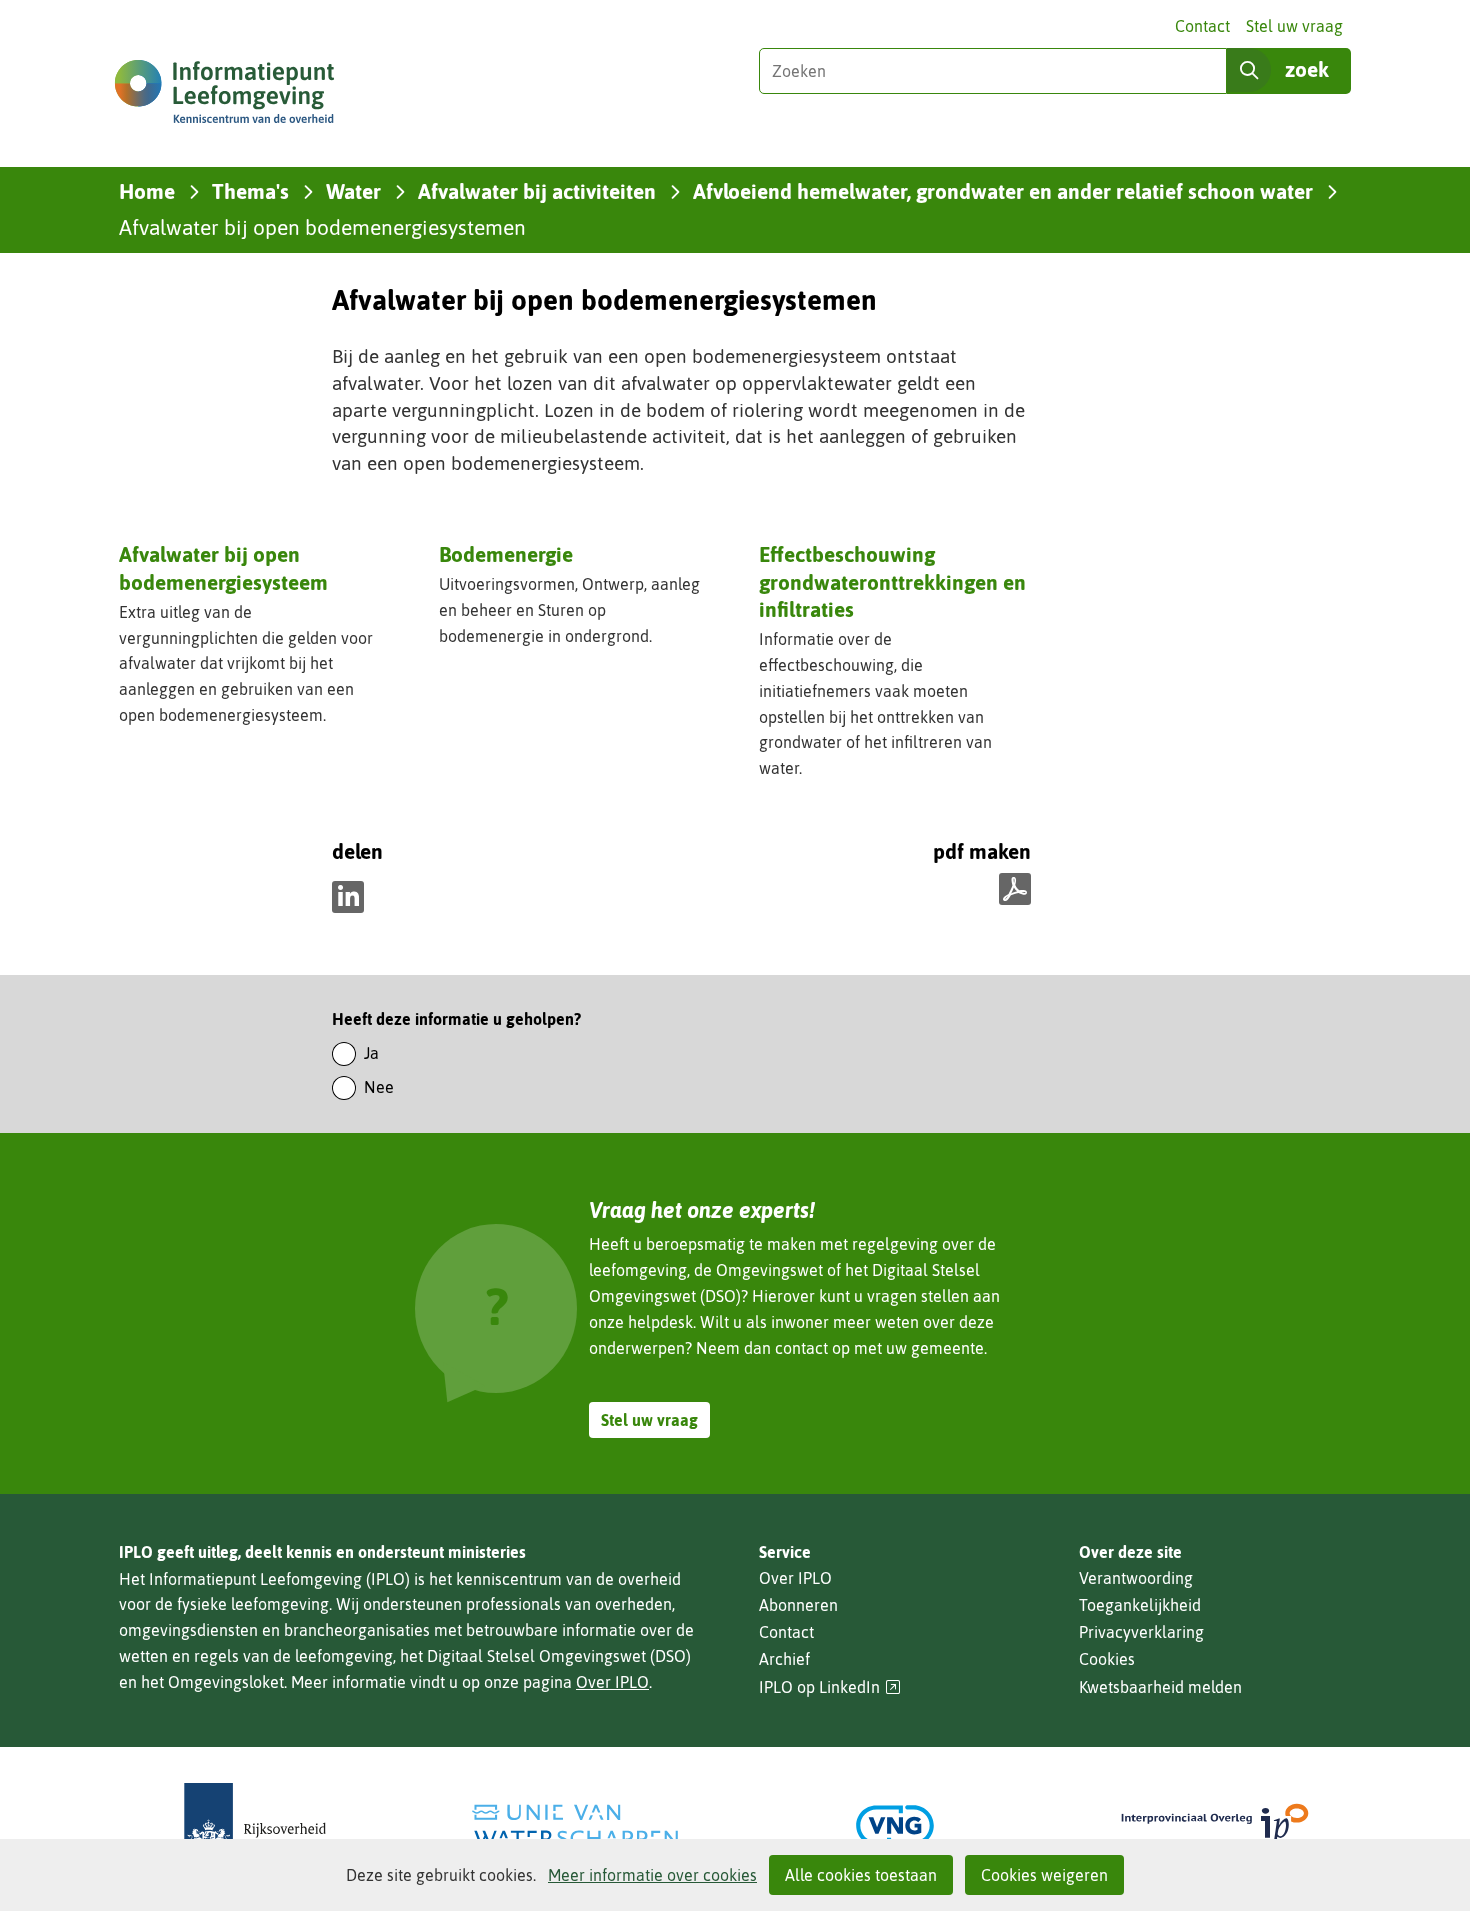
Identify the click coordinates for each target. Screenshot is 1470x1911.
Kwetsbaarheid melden (1160, 1687)
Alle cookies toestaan (861, 1875)
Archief (784, 1659)
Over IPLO (612, 1682)
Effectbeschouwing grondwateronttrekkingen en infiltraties (892, 581)
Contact (1202, 26)
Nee (379, 1087)
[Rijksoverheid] (255, 1825)
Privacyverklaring (1141, 1632)
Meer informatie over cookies (652, 1875)
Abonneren (798, 1605)
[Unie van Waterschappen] (575, 1825)
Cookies (1107, 1659)
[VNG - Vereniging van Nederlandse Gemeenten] (895, 1825)
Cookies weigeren (1044, 1875)
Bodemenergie (506, 554)
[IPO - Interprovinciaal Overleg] (1215, 1825)
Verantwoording (1136, 1578)
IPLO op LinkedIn (830, 1687)
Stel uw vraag (1294, 26)
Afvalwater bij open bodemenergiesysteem (223, 567)
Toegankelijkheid (1140, 1605)
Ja (371, 1053)
